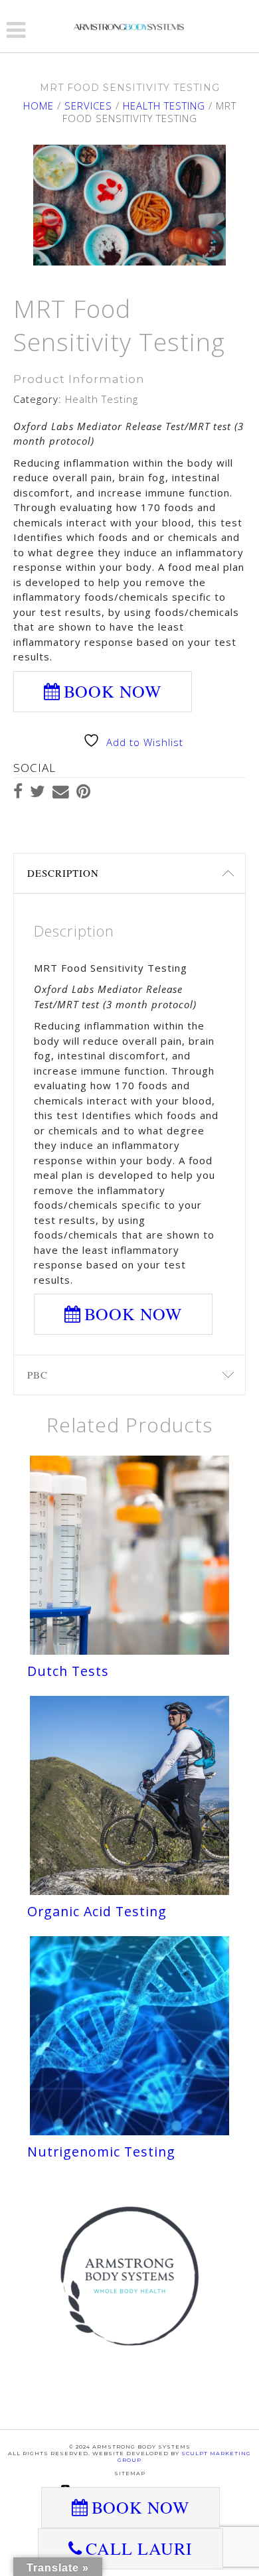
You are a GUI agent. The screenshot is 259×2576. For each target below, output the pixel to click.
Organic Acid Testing (97, 1911)
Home (39, 106)
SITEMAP (130, 2473)
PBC (38, 1375)
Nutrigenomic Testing (101, 2152)
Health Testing (164, 106)
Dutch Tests (68, 1671)
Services (88, 106)
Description (63, 873)
